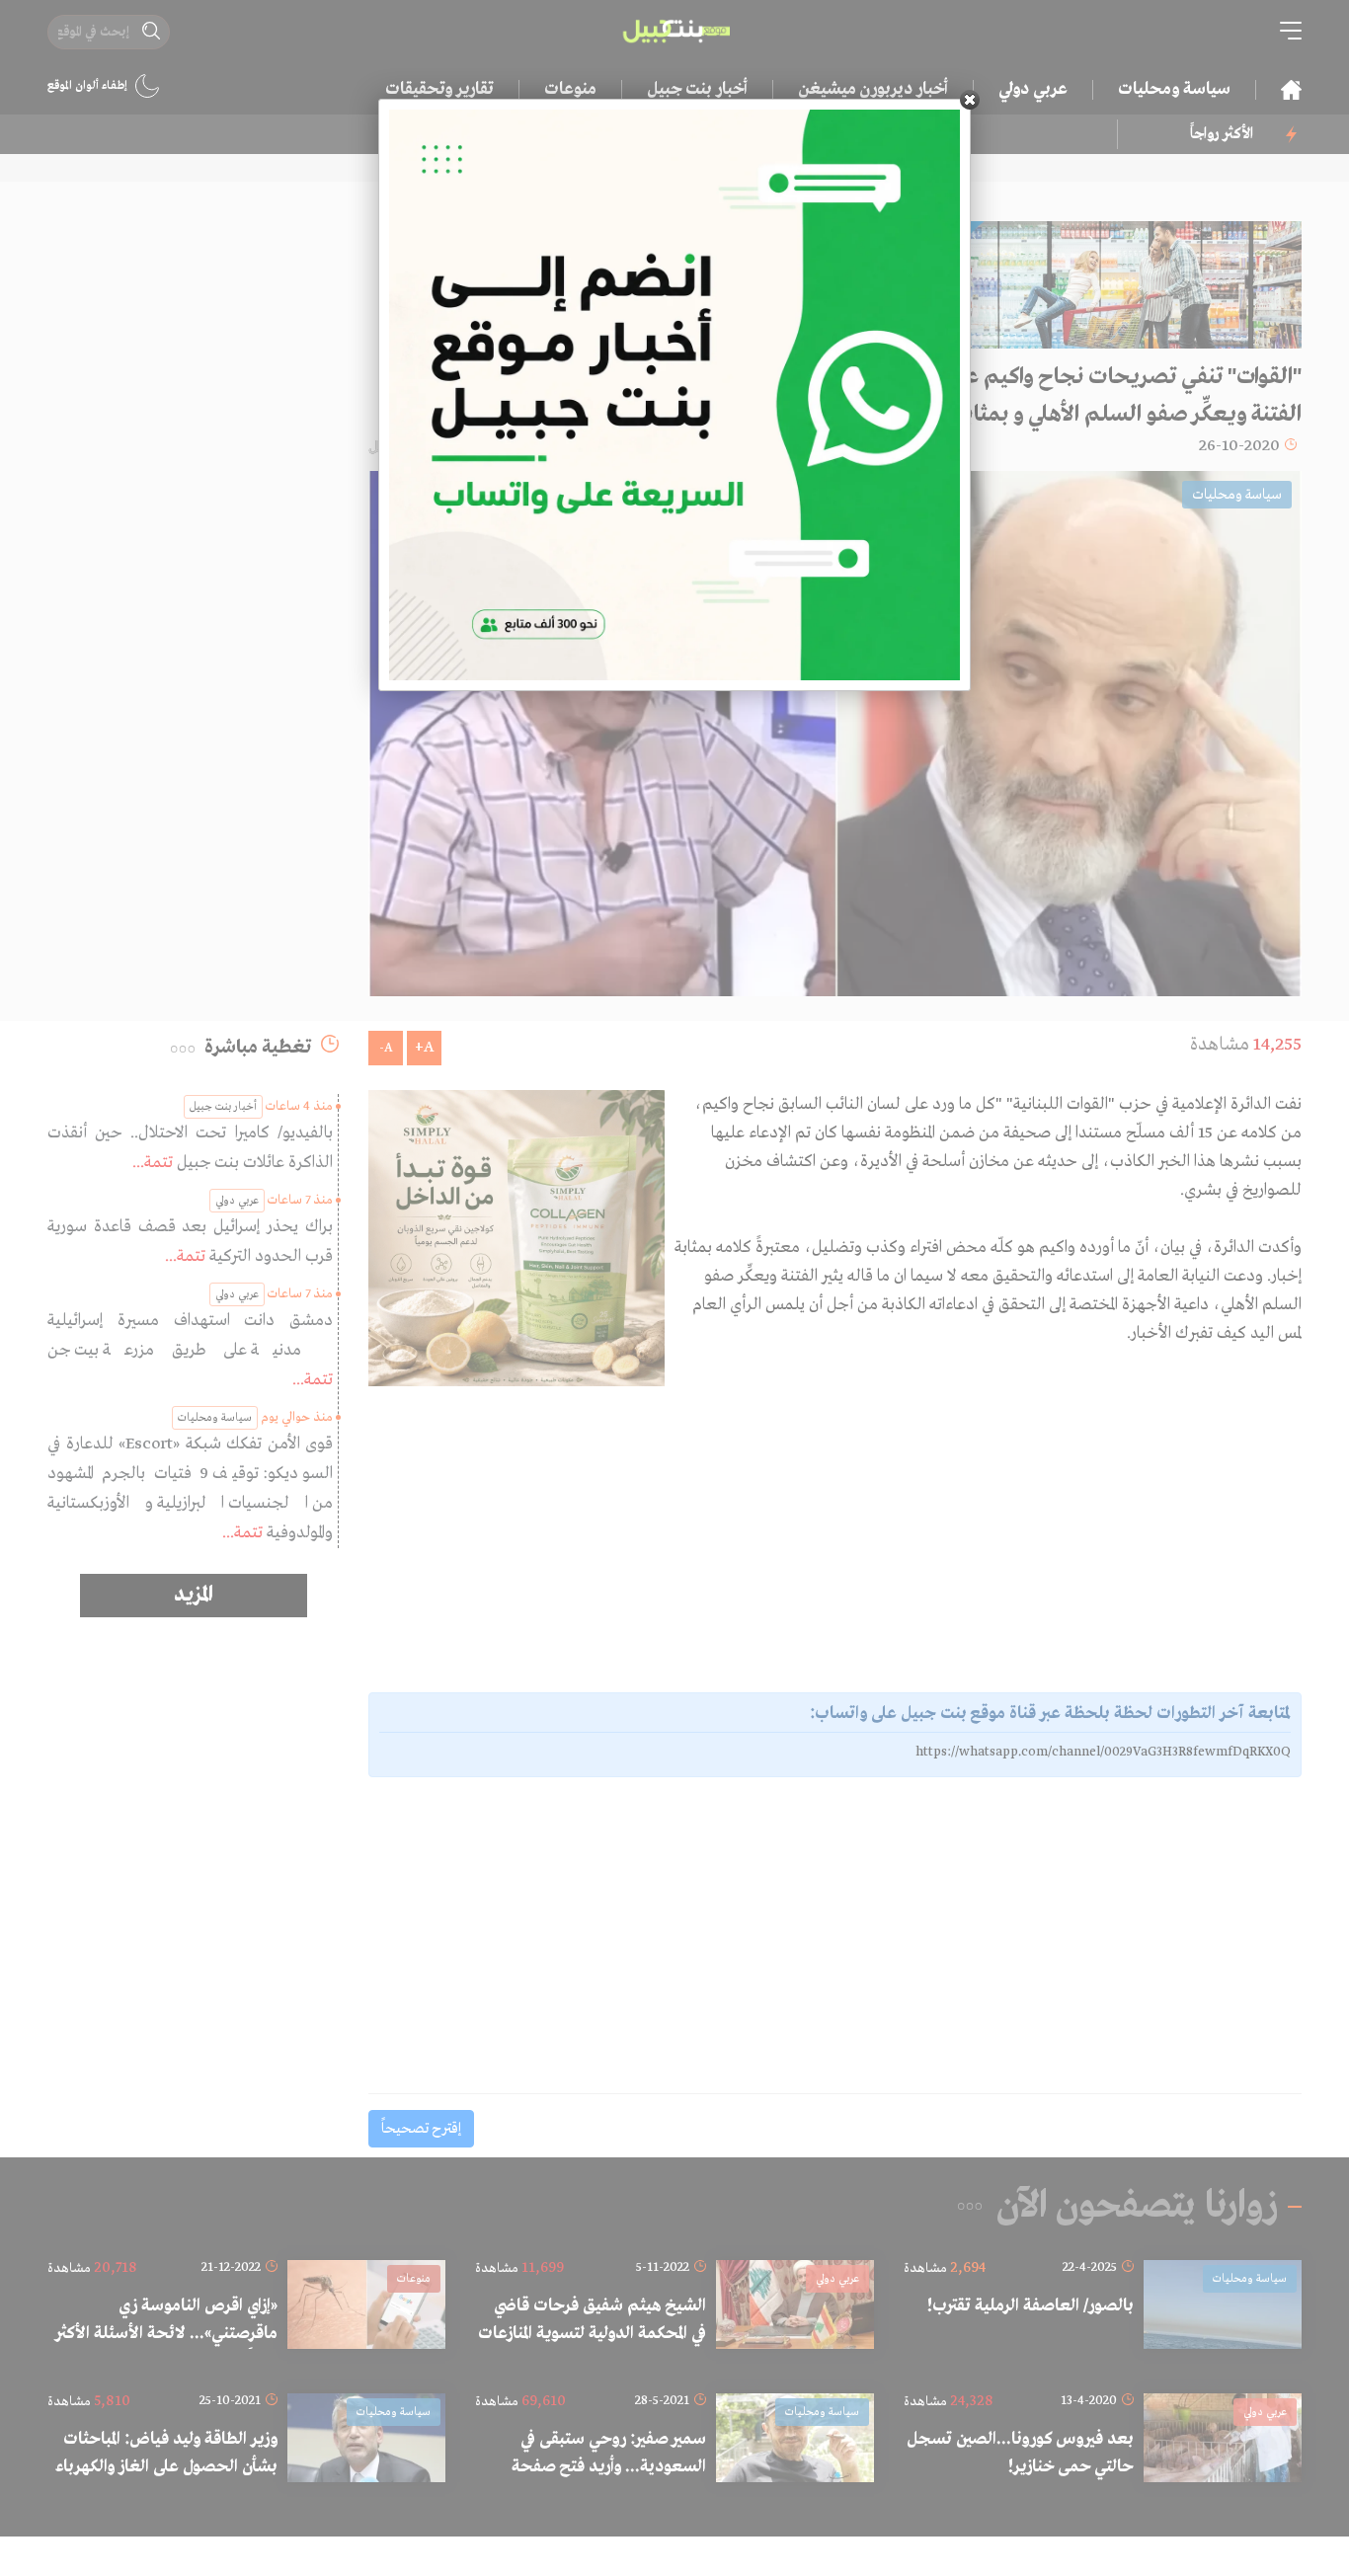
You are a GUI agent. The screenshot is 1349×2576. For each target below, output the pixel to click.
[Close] (970, 100)
